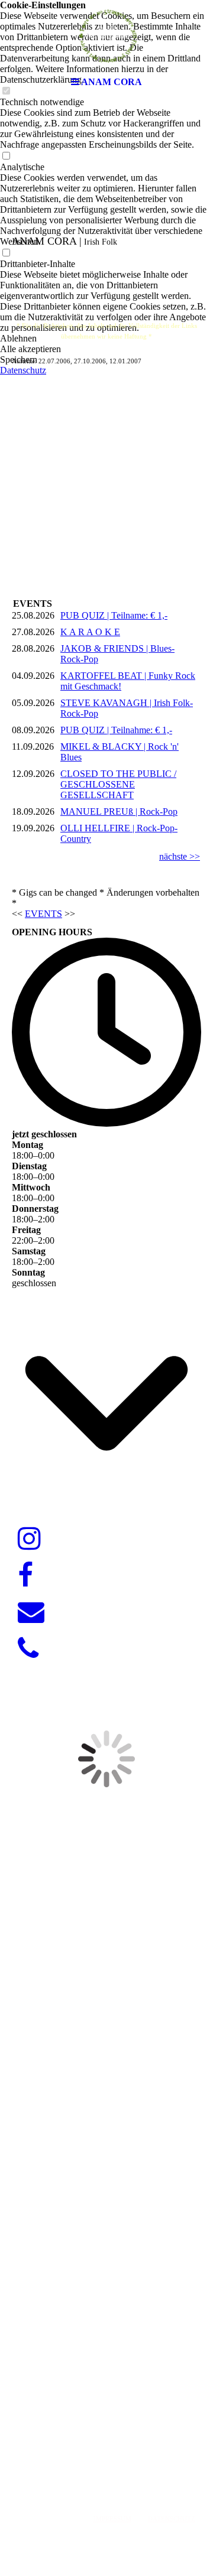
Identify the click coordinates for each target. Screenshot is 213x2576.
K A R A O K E (90, 632)
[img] (106, 35)
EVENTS (43, 914)
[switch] (6, 156)
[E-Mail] (31, 1612)
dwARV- (102, 2461)
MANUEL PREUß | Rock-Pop (119, 811)
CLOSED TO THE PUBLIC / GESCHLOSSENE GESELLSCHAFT (118, 784)
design (135, 2461)
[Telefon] (28, 1649)
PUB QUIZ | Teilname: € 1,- (114, 615)
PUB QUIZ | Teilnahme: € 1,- (116, 730)
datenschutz (172, 2519)
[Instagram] (29, 1539)
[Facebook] (25, 1576)
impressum (112, 2519)
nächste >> (180, 856)
